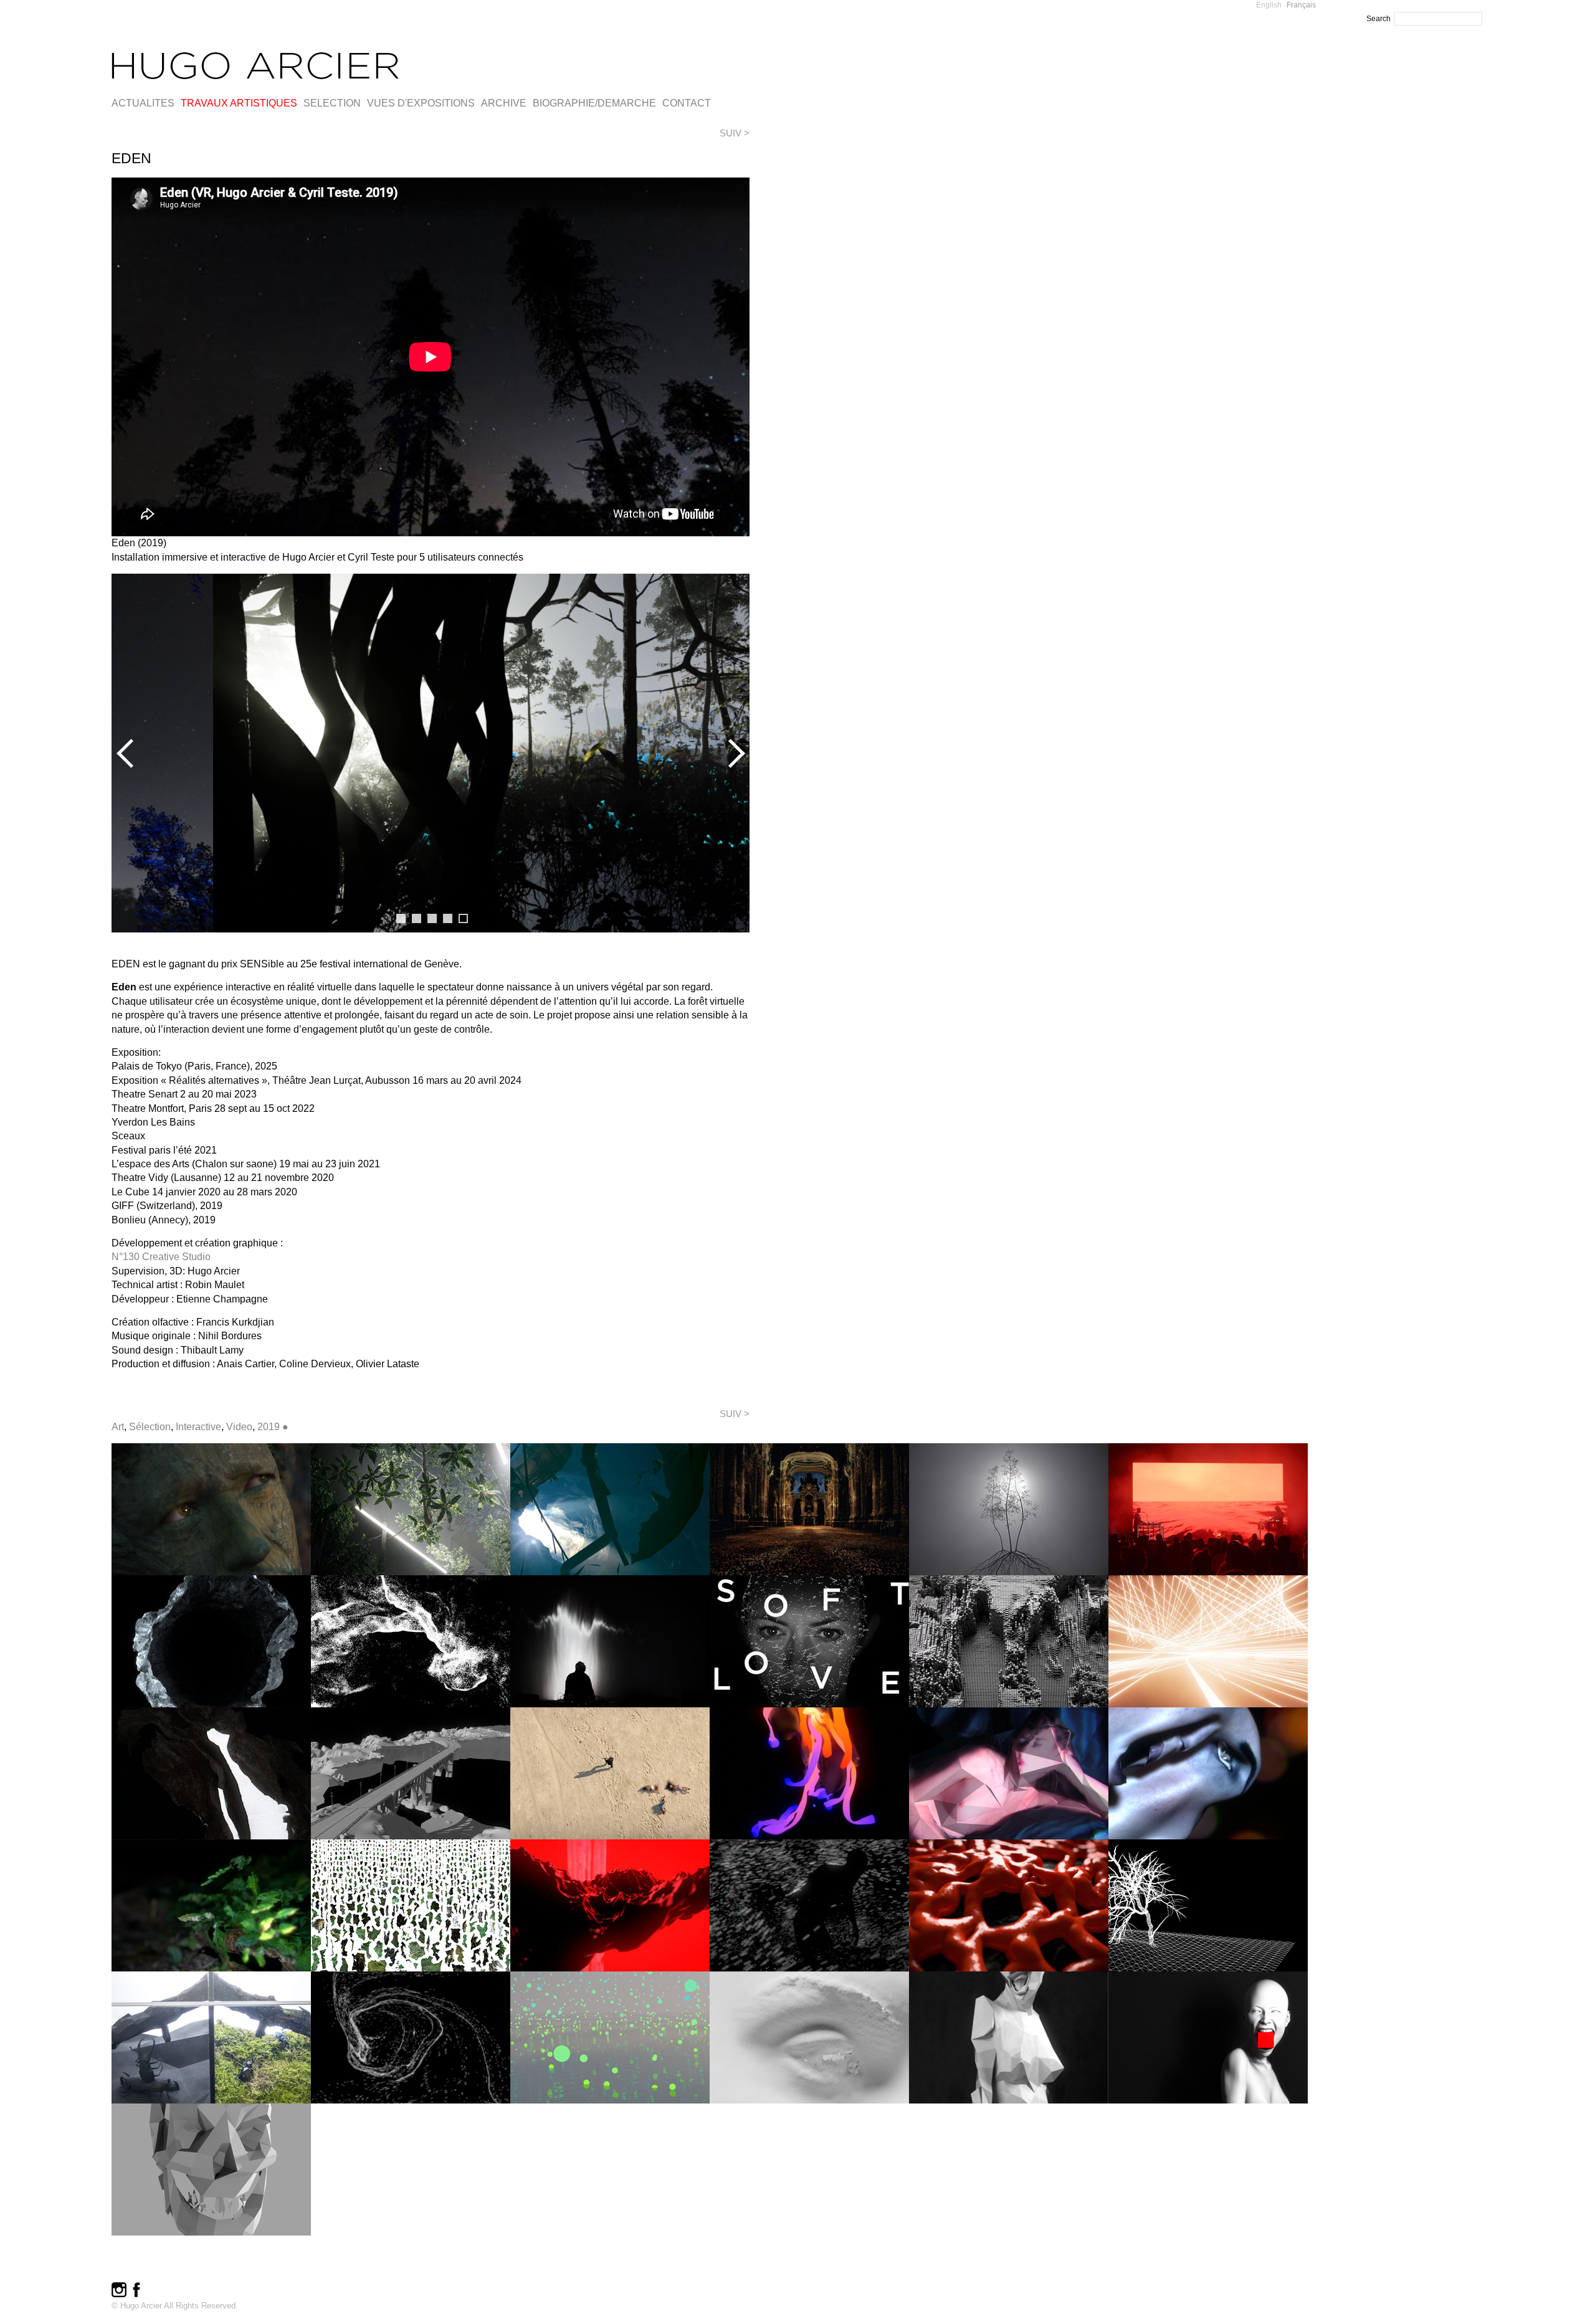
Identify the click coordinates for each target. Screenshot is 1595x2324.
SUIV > (735, 133)
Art (118, 1427)
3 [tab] (432, 918)
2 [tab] (417, 918)
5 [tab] (463, 918)
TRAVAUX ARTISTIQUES (239, 103)
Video (239, 1427)
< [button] (127, 753)
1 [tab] (401, 918)
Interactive (198, 1427)
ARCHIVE (504, 103)
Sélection (150, 1427)
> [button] (734, 753)
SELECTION (332, 103)
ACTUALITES (143, 103)
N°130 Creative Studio (161, 1257)
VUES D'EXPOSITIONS (421, 103)
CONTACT (687, 103)
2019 (269, 1427)
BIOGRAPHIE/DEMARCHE (594, 103)
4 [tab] (448, 918)
